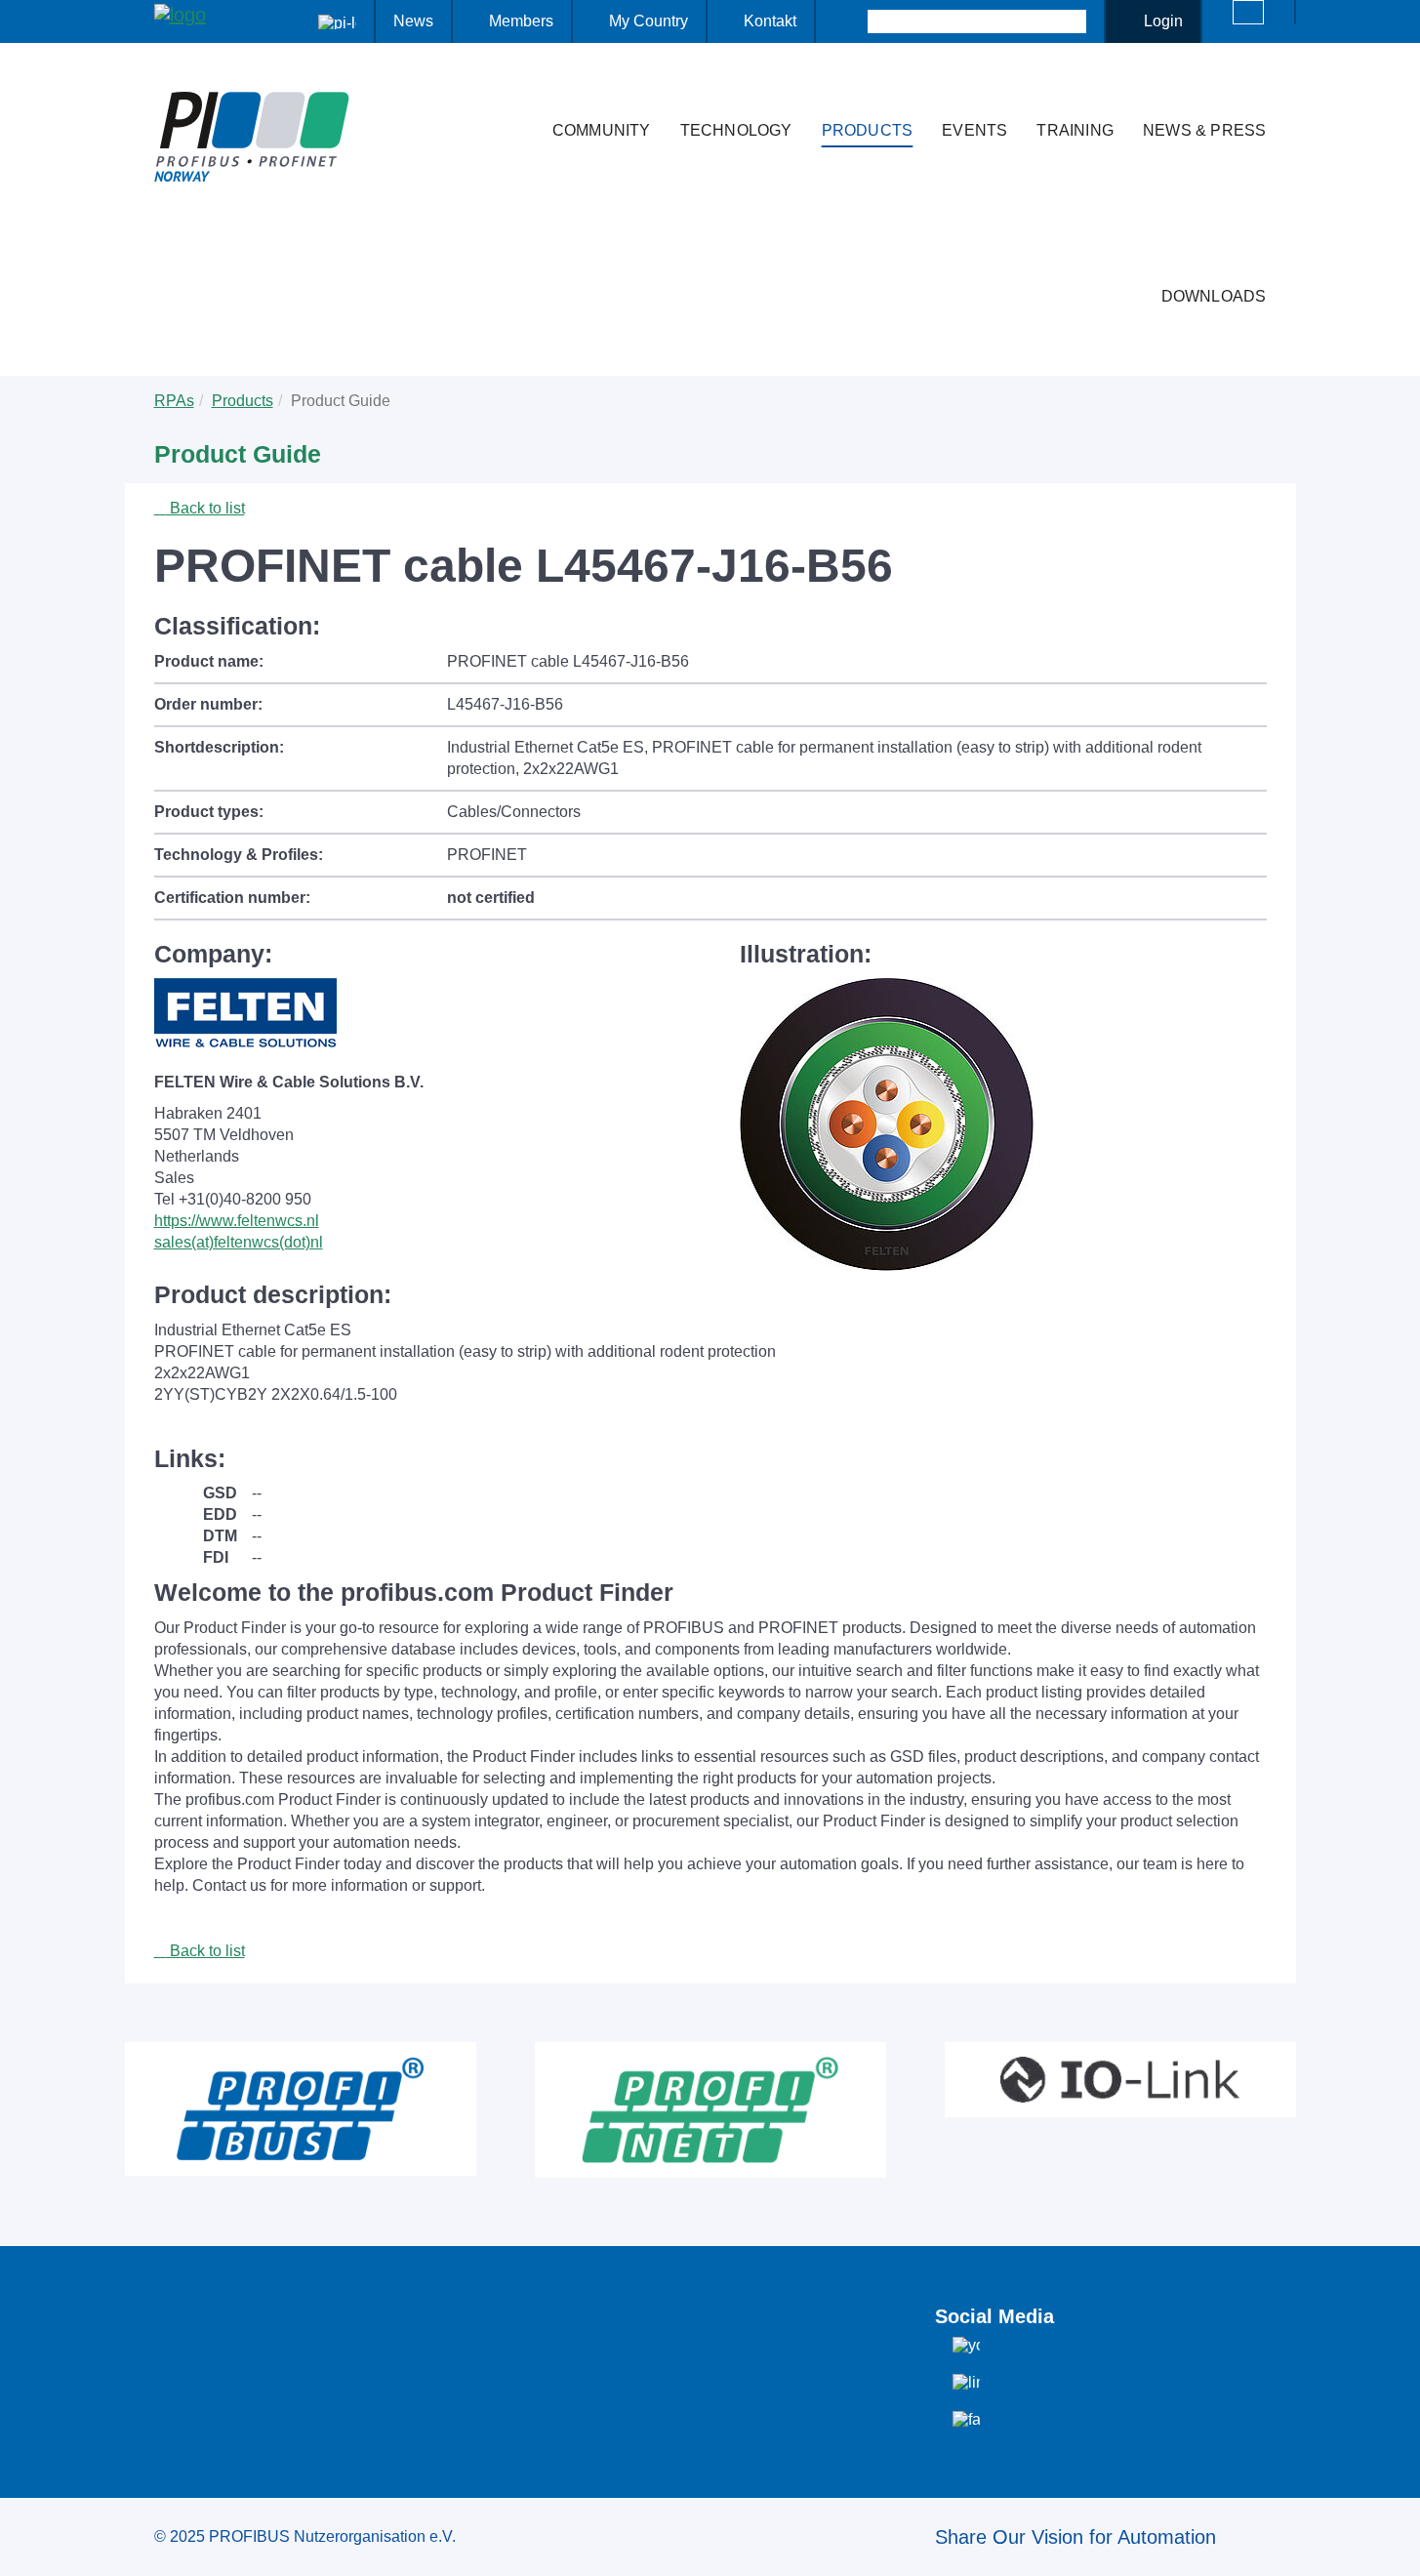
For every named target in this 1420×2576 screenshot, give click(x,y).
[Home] (517, 92)
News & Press (1204, 130)
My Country (649, 21)
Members (521, 21)
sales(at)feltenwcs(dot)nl (239, 1242)
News (413, 21)
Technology (736, 130)
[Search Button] (851, 21)
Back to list (205, 508)
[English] (1248, 12)
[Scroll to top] (1395, 2546)
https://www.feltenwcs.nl (237, 1221)
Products (868, 130)
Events (974, 130)
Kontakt (770, 21)
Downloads (1214, 296)
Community (602, 130)
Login (1163, 21)
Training (1075, 130)
